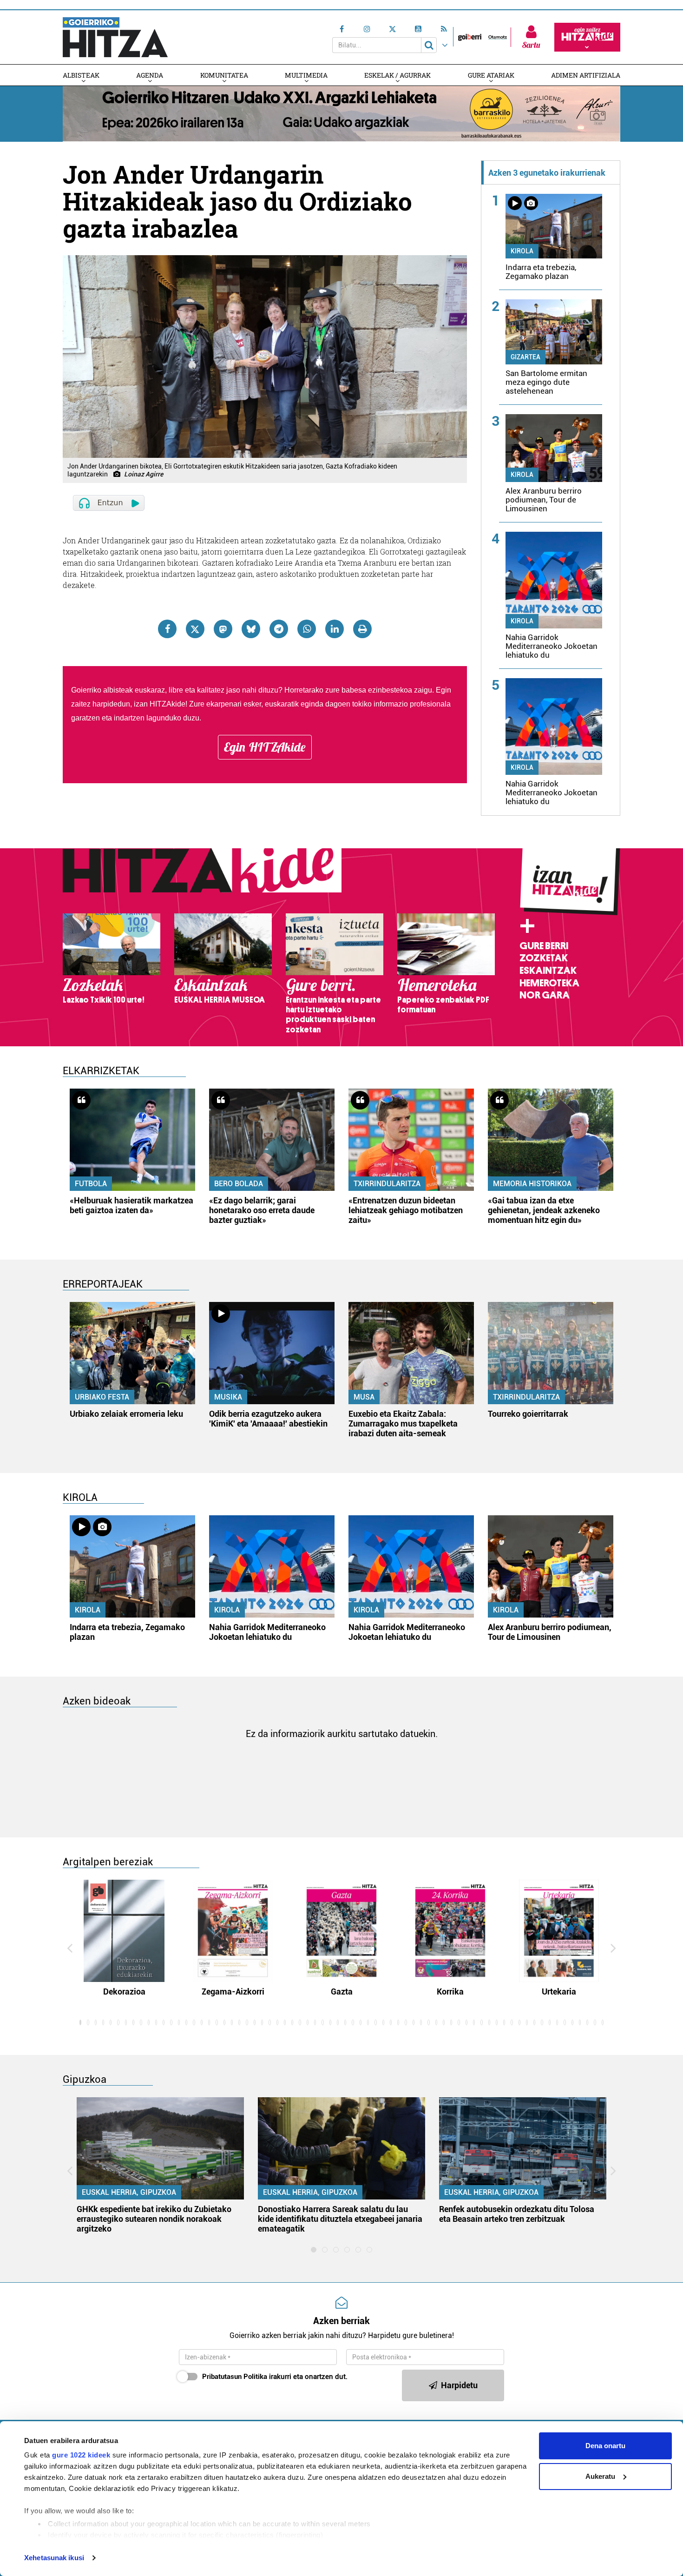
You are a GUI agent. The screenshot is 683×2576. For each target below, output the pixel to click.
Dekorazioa (124, 1991)
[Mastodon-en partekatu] (223, 629)
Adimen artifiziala (586, 75)
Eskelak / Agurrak (397, 75)
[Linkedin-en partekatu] (335, 629)
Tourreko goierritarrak (528, 1414)
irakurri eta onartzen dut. (275, 2377)
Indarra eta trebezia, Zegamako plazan (541, 272)
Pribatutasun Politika (235, 2377)
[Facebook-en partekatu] (167, 629)
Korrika (450, 1991)
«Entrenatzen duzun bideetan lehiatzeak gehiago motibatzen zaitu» (406, 1210)
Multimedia (306, 75)
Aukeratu (600, 2476)
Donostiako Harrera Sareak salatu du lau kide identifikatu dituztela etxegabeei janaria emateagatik (340, 2219)
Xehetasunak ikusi (54, 2558)
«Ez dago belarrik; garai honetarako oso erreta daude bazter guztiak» (262, 1210)
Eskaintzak (548, 971)
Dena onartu (605, 2446)
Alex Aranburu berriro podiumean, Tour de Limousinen (544, 500)
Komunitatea (224, 75)
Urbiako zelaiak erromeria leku (126, 1414)
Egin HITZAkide (265, 747)
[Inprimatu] (362, 629)
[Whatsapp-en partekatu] (307, 629)
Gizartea (525, 357)
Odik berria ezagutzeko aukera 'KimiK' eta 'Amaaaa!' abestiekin (268, 1419)
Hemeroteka (549, 983)
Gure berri (544, 946)
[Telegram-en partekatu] (279, 629)
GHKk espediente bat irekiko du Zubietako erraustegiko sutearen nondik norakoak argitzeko (154, 2219)
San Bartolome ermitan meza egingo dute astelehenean (546, 382)
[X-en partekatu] (195, 629)
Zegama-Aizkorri (233, 1991)
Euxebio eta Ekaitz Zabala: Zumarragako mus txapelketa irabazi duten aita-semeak (403, 1423)
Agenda (150, 75)
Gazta (342, 1991)
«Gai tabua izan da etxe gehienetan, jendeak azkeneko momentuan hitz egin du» (544, 1210)
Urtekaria (559, 1991)
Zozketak (544, 958)
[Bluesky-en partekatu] (251, 629)
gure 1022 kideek (81, 2455)
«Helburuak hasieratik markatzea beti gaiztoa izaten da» (131, 1205)
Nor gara (545, 995)
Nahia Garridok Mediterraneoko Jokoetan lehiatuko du (552, 646)
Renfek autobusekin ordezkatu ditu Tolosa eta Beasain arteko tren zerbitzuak (517, 2214)
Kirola (522, 251)
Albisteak (81, 75)
